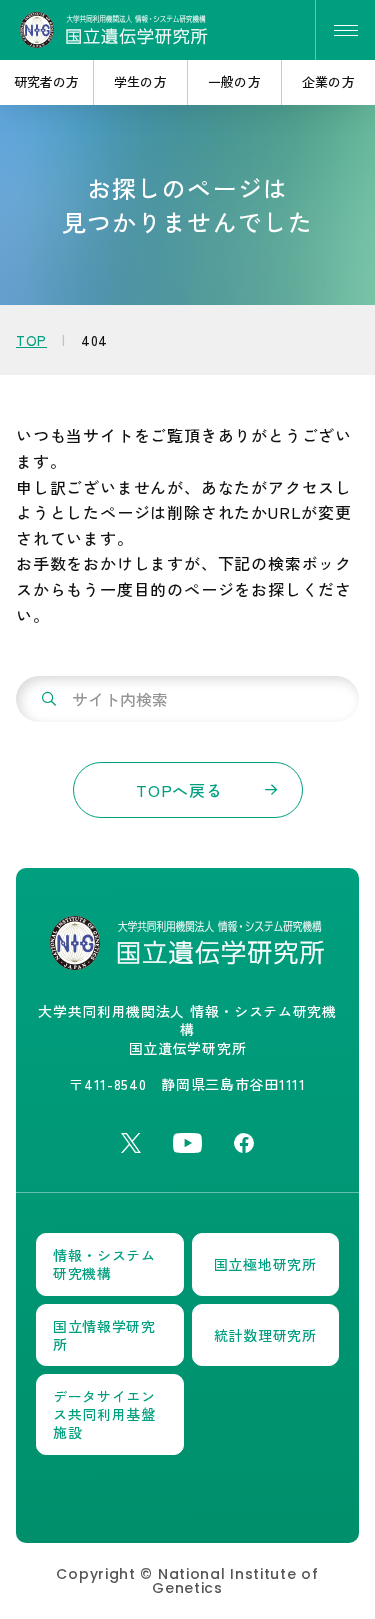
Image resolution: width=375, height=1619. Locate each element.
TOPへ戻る (179, 790)
